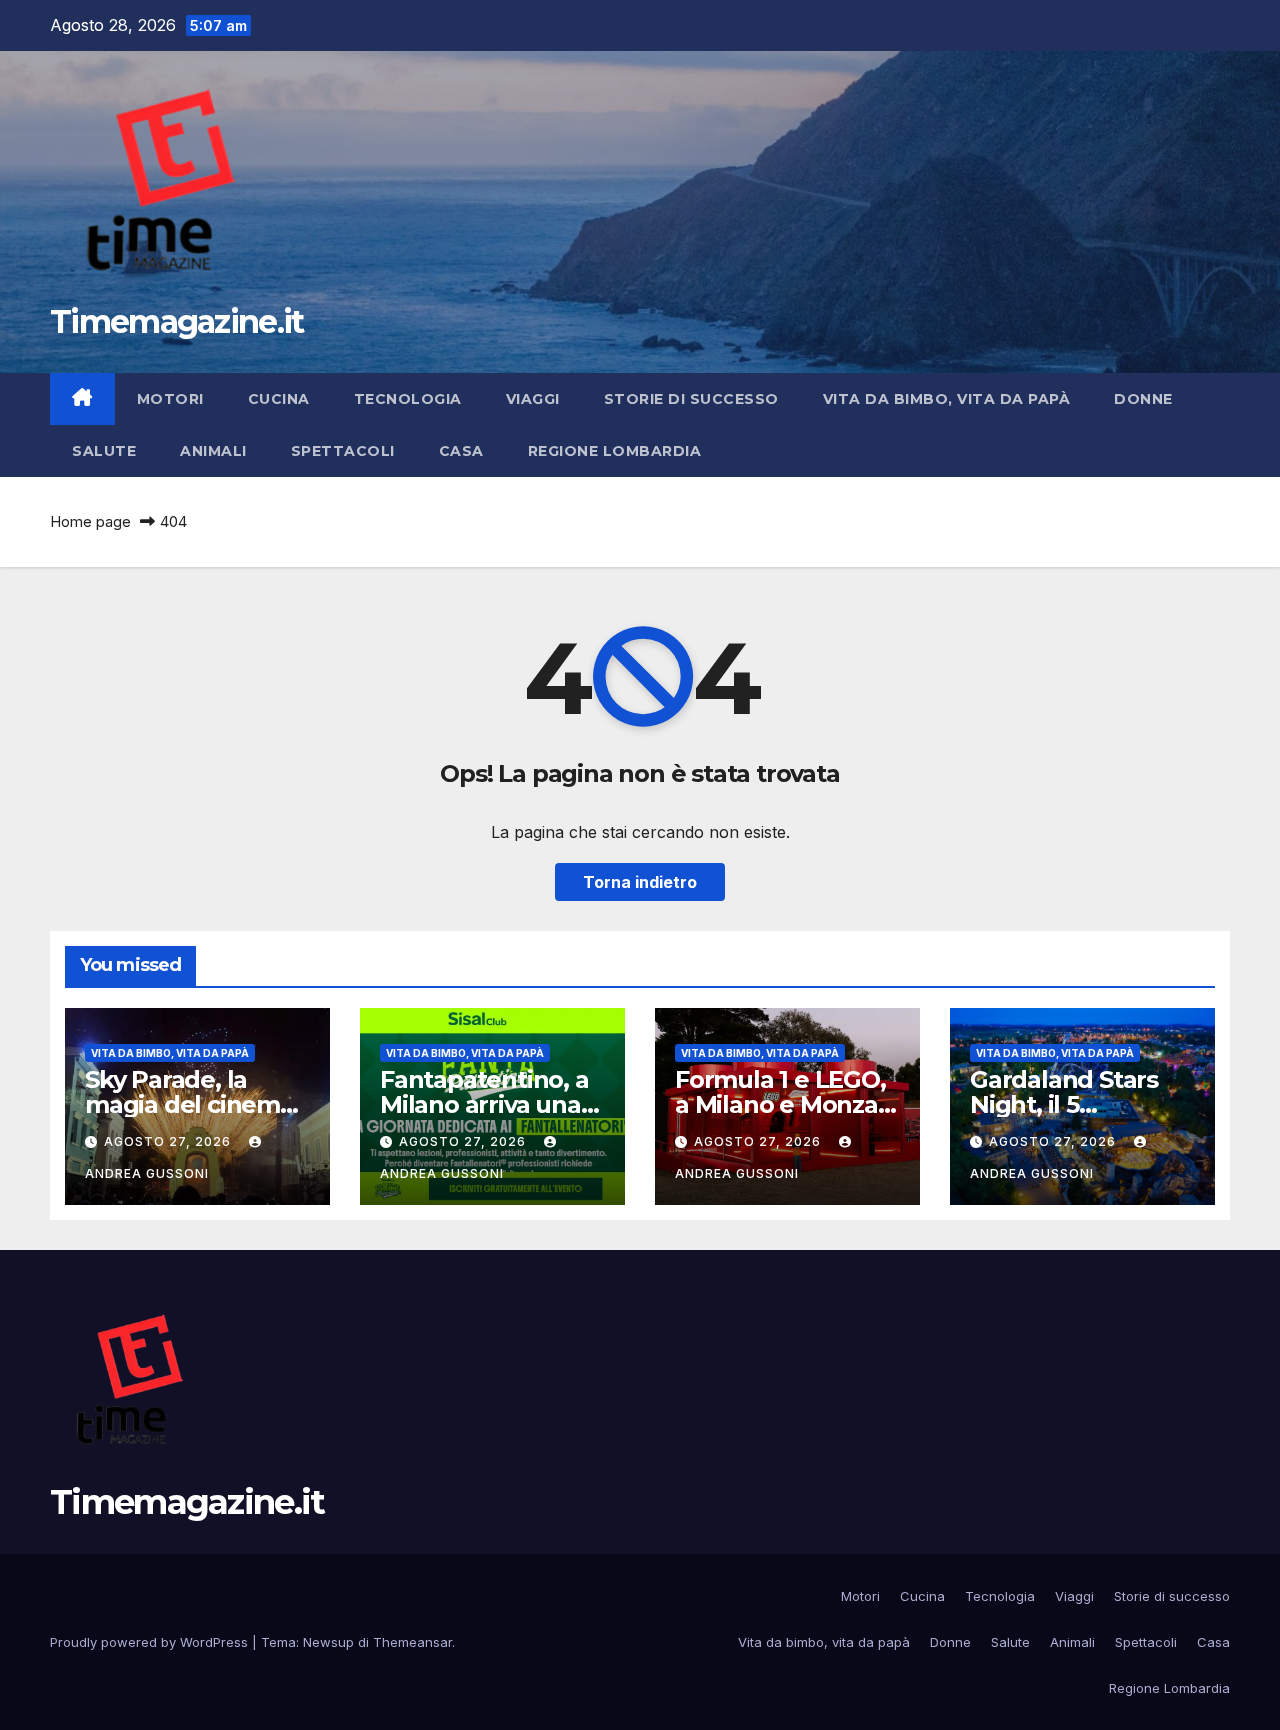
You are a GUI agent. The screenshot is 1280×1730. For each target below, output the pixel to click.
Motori (170, 399)
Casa (461, 451)
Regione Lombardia (615, 451)
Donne (1143, 399)
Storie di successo (691, 399)
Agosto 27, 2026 (169, 1141)
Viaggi (533, 399)
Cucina (279, 399)
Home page (90, 521)
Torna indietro (640, 882)
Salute (104, 451)
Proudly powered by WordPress (151, 1642)
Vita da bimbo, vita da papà (947, 399)
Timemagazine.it (177, 321)
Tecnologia (408, 399)
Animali (213, 451)
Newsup (328, 1642)
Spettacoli (343, 451)
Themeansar (412, 1642)
